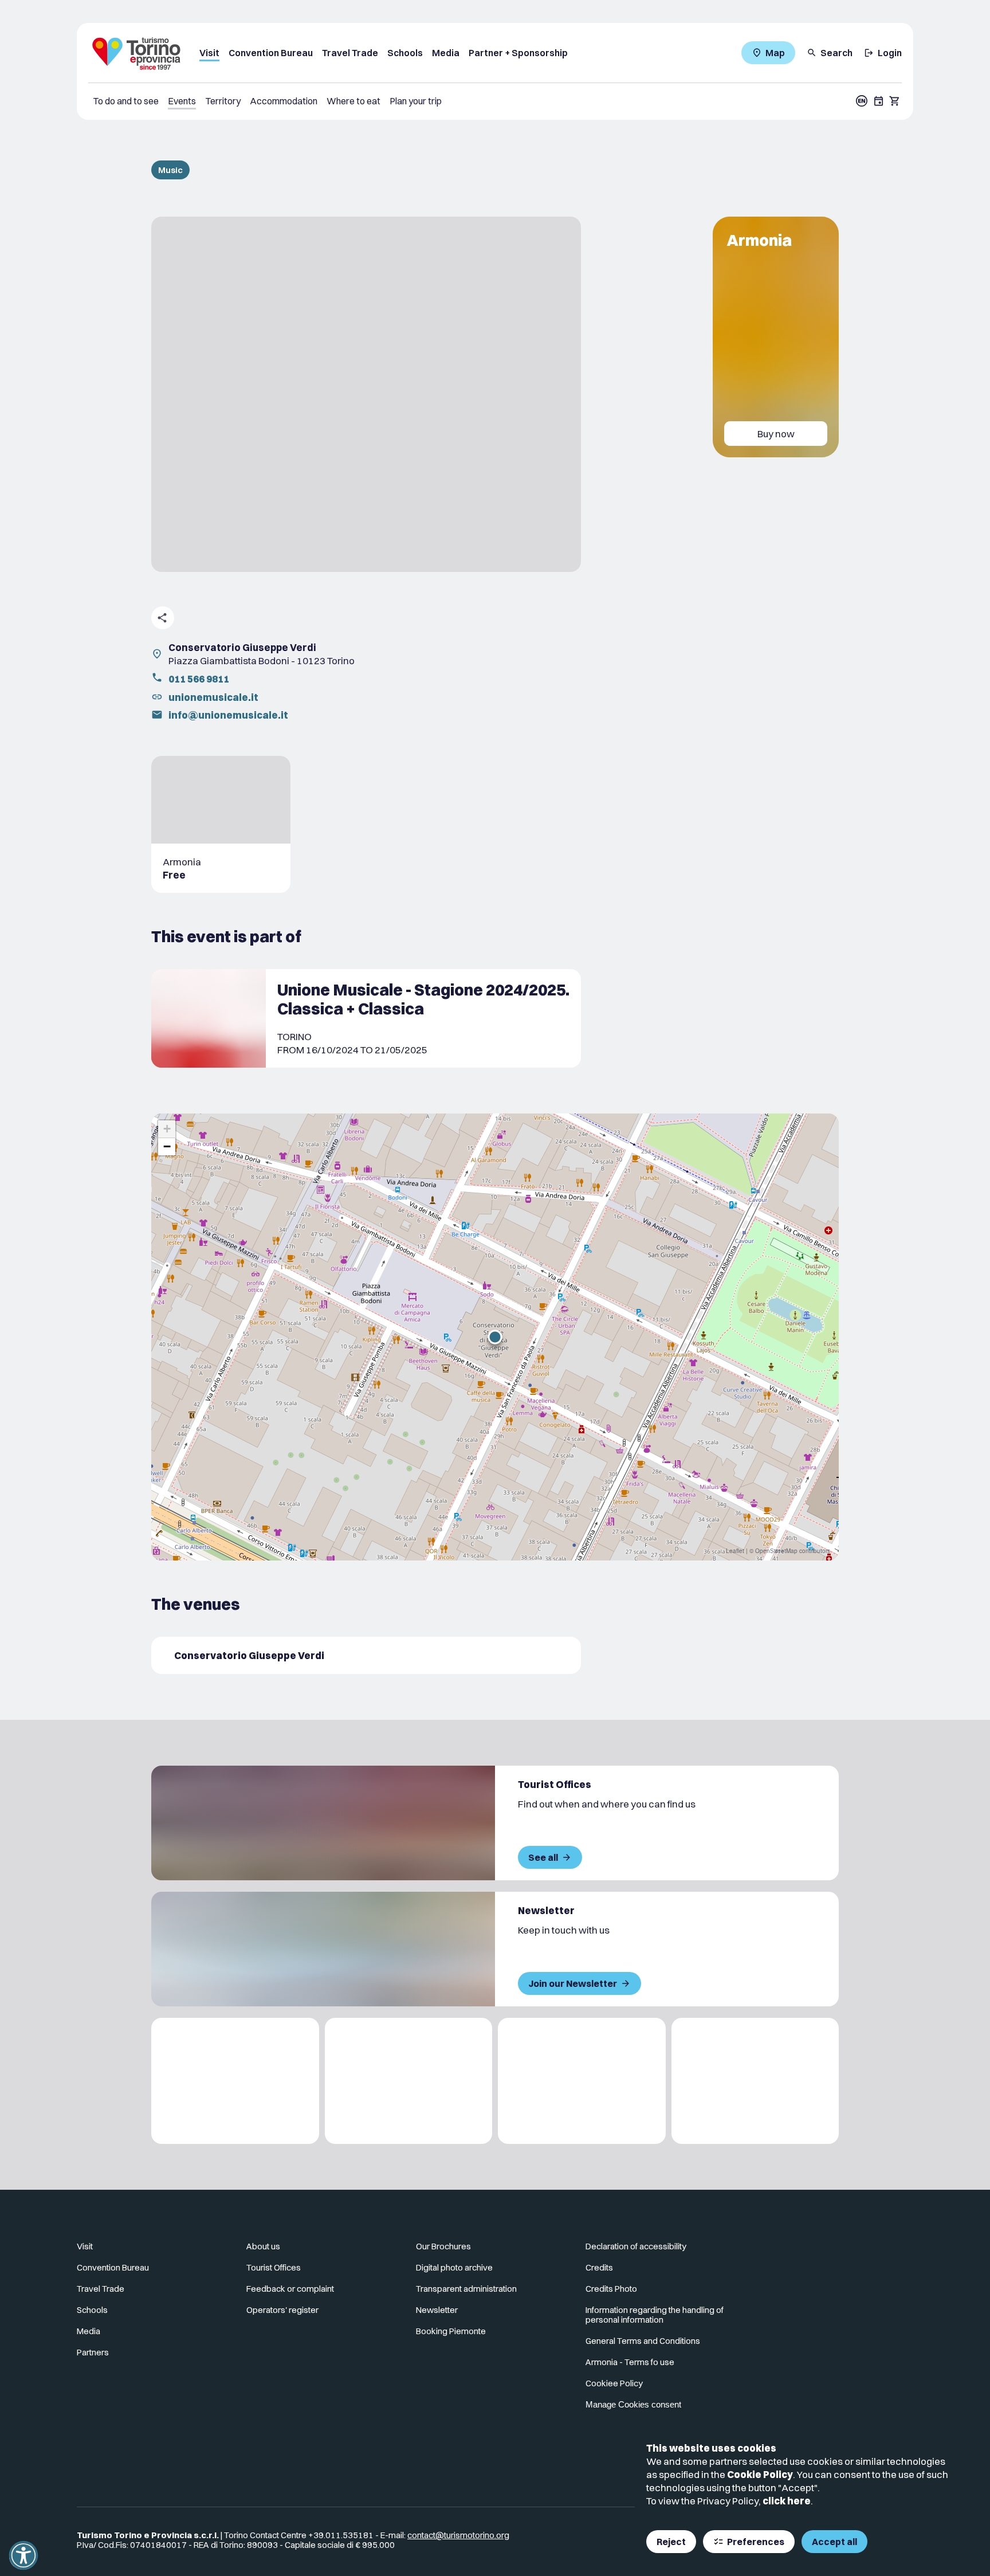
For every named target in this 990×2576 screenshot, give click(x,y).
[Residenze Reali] (582, 2081)
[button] (495, 1337)
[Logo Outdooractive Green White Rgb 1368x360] (755, 2081)
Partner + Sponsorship (518, 53)
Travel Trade (350, 53)
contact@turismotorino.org (458, 2535)
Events (182, 101)
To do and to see (126, 101)
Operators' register (282, 2310)
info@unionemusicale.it (228, 715)
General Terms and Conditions (643, 2341)
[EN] (862, 101)
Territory (223, 101)
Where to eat (353, 101)
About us (263, 2246)
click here (787, 2501)
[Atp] (235, 2081)
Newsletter (437, 2310)
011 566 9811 (199, 679)
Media (446, 53)
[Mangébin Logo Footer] (409, 2081)
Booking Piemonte (451, 2331)
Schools (405, 53)
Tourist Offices (274, 2267)
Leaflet (735, 1551)
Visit (209, 53)
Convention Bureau (271, 53)
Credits (599, 2267)
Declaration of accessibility (636, 2246)
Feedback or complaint (290, 2289)
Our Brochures (443, 2246)
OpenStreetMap (776, 1551)
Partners (93, 2352)
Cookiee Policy (614, 2383)
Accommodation (284, 101)
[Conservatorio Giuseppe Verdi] (366, 1655)
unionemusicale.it (213, 697)
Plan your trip (416, 101)
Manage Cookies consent (633, 2404)
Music (170, 170)
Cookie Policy (760, 2474)
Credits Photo (611, 2289)
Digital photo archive (454, 2267)
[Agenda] (879, 101)
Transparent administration (466, 2289)
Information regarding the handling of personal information (655, 2315)
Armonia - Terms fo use (630, 2362)
